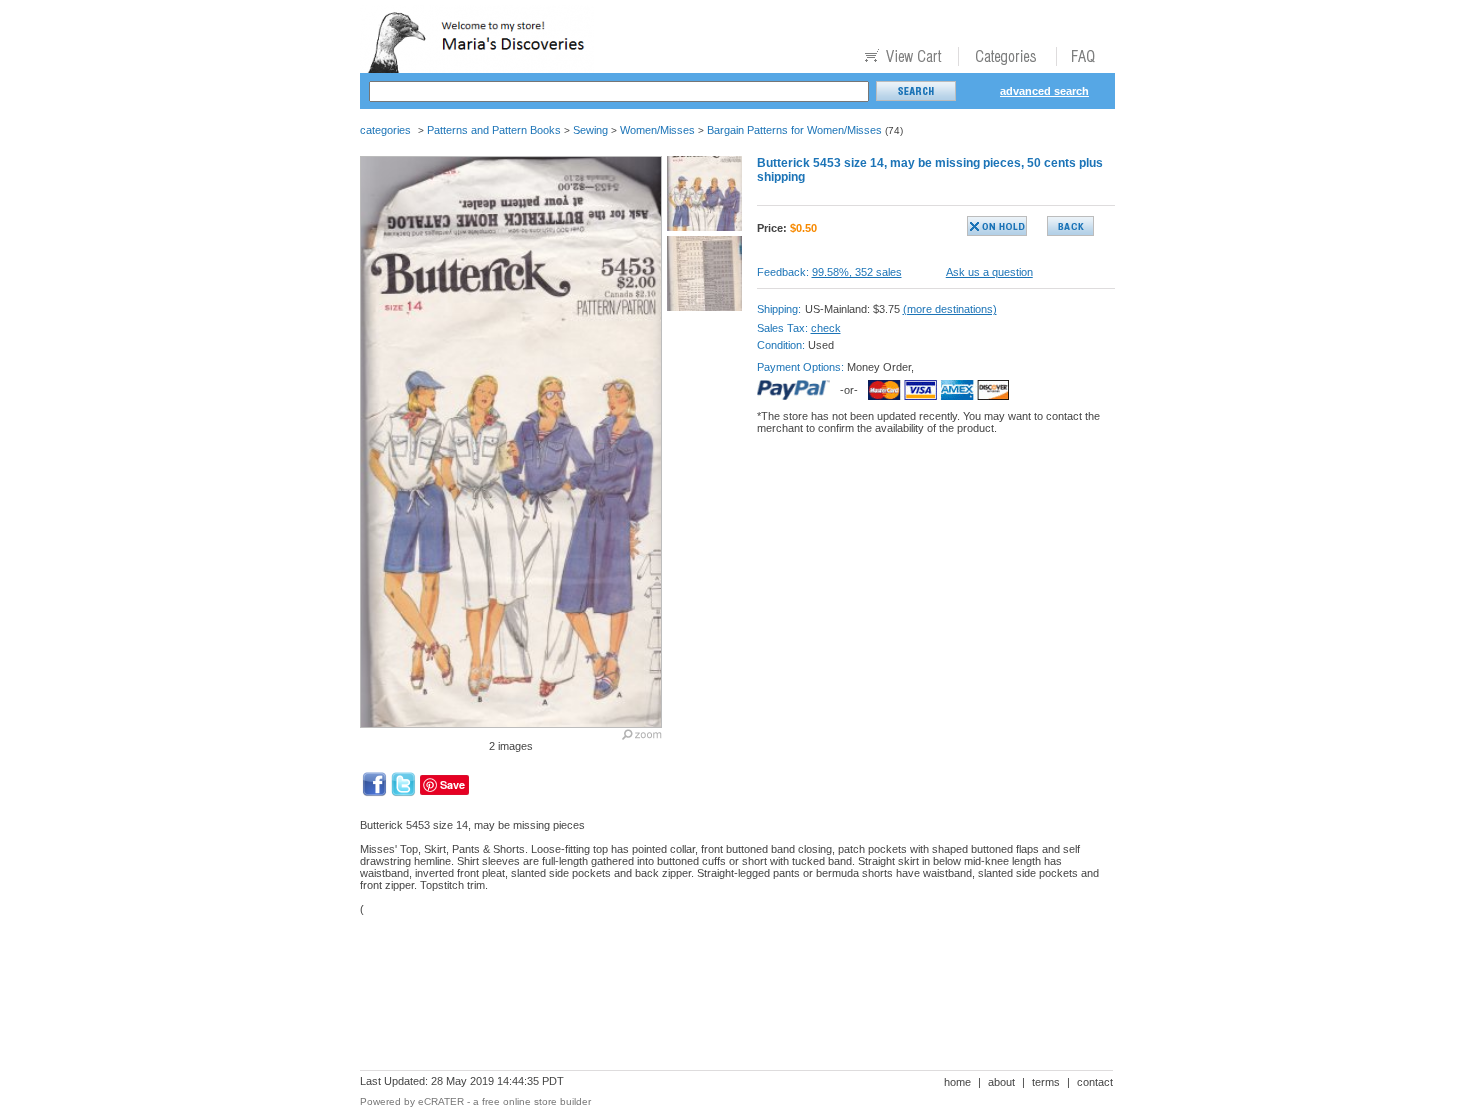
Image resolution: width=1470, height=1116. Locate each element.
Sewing (590, 130)
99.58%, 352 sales (857, 272)
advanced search (1044, 91)
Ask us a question (989, 272)
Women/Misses (657, 130)
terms (1046, 1082)
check (826, 328)
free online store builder (536, 1101)
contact (1095, 1082)
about (1001, 1082)
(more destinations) (950, 309)
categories (385, 130)
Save (452, 784)
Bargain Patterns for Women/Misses (794, 130)
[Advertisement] (724, 1000)
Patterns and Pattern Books (494, 130)
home (957, 1082)
